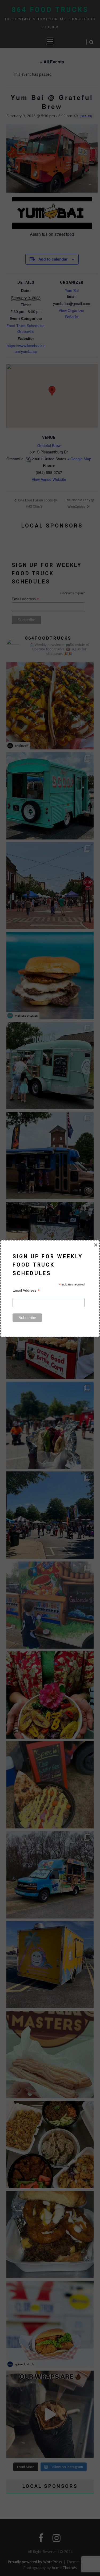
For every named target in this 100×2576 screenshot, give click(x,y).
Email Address (26, 1290)
